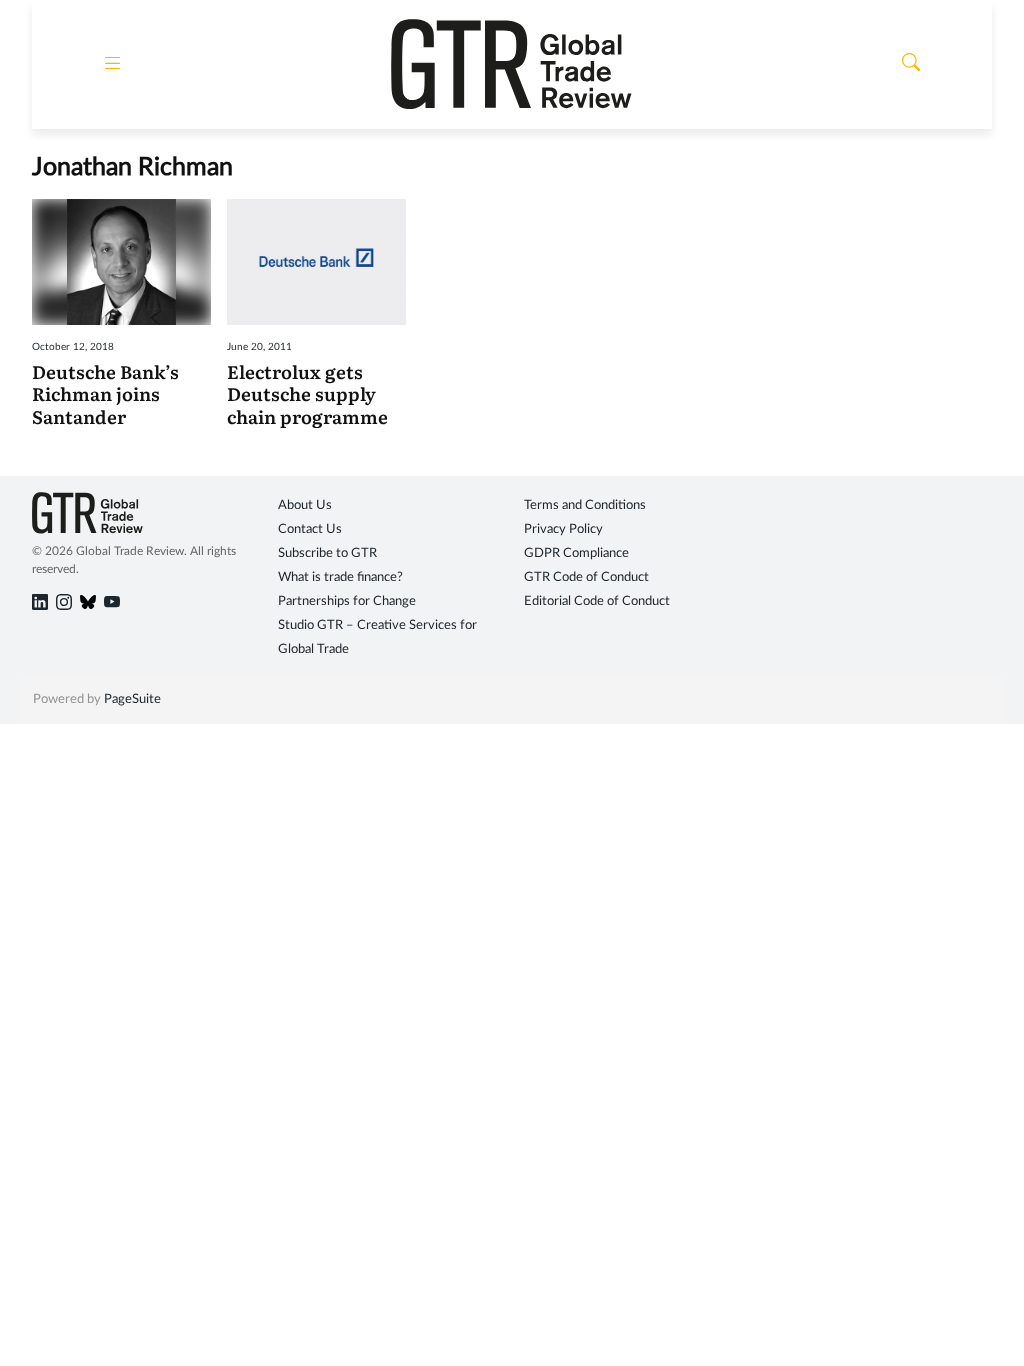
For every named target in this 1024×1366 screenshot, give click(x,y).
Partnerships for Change (347, 601)
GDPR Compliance (576, 553)
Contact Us (310, 529)
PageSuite (132, 699)
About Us (305, 505)
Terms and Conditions (585, 505)
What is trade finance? (340, 577)
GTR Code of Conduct (586, 577)
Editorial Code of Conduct (597, 601)
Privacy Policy (563, 529)
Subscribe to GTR (327, 553)
